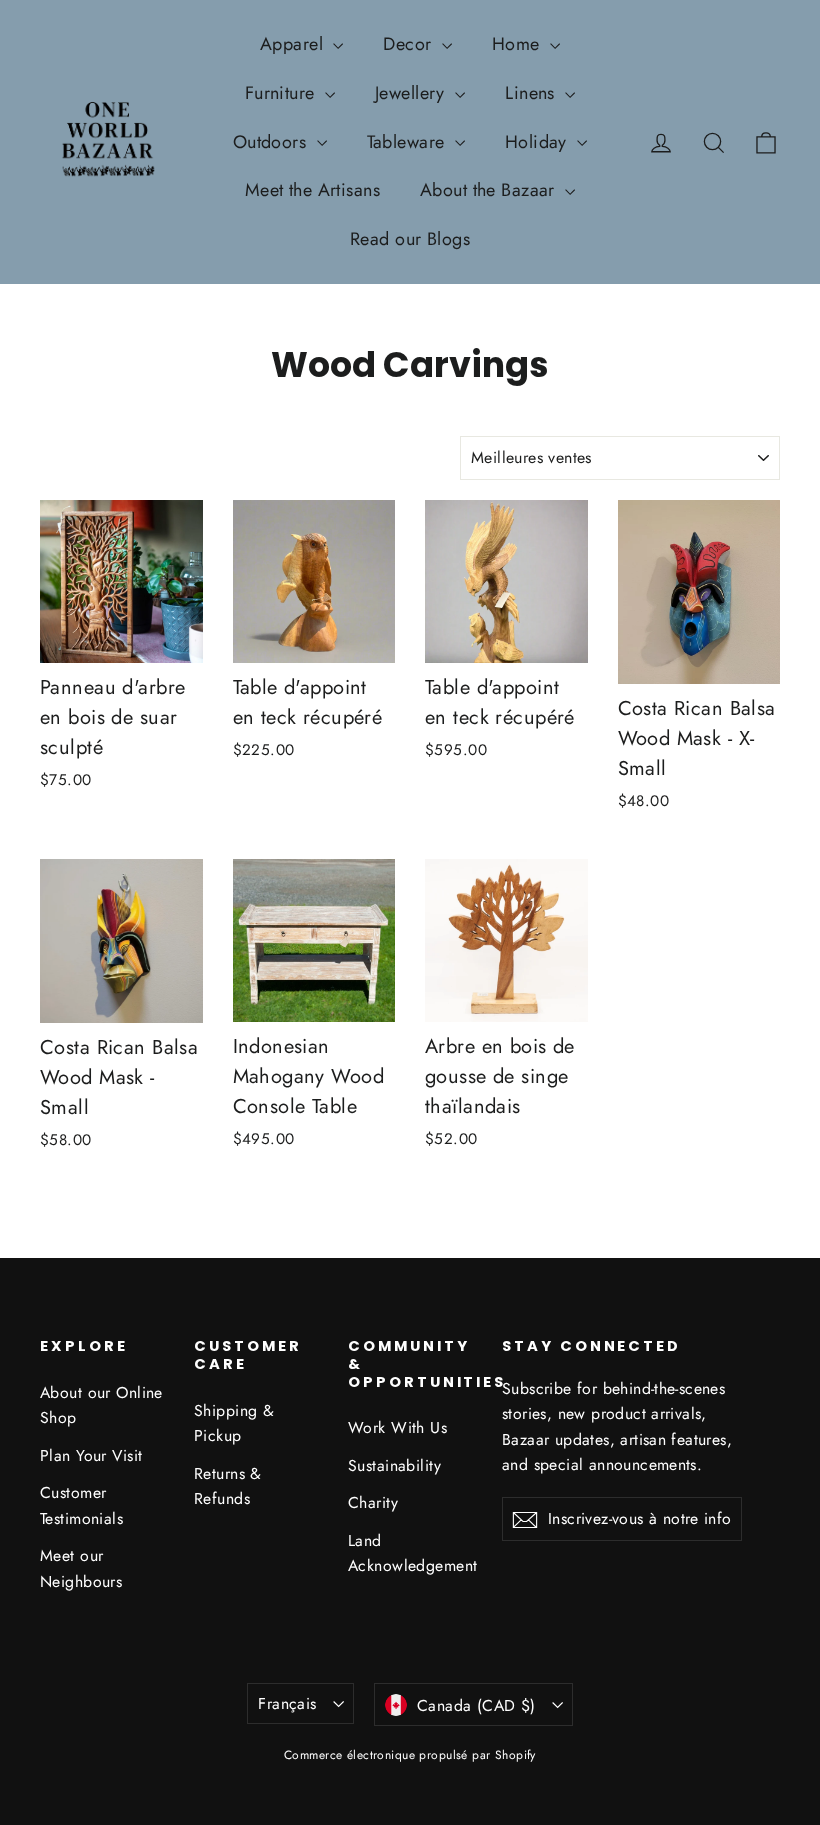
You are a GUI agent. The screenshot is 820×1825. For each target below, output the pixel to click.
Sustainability (394, 1465)
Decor (410, 44)
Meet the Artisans (312, 190)
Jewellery (412, 93)
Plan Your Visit (91, 1455)
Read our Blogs (410, 239)
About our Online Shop (101, 1405)
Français (287, 1703)
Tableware (408, 142)
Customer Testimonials (81, 1505)
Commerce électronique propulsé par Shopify (410, 1755)
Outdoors (272, 142)
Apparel (294, 44)
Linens (532, 93)
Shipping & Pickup (234, 1423)
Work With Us (397, 1427)
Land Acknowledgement (410, 1553)
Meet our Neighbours (81, 1568)
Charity (373, 1502)
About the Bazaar (490, 190)
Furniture (282, 93)
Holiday (538, 142)
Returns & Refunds (228, 1486)
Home (518, 44)
